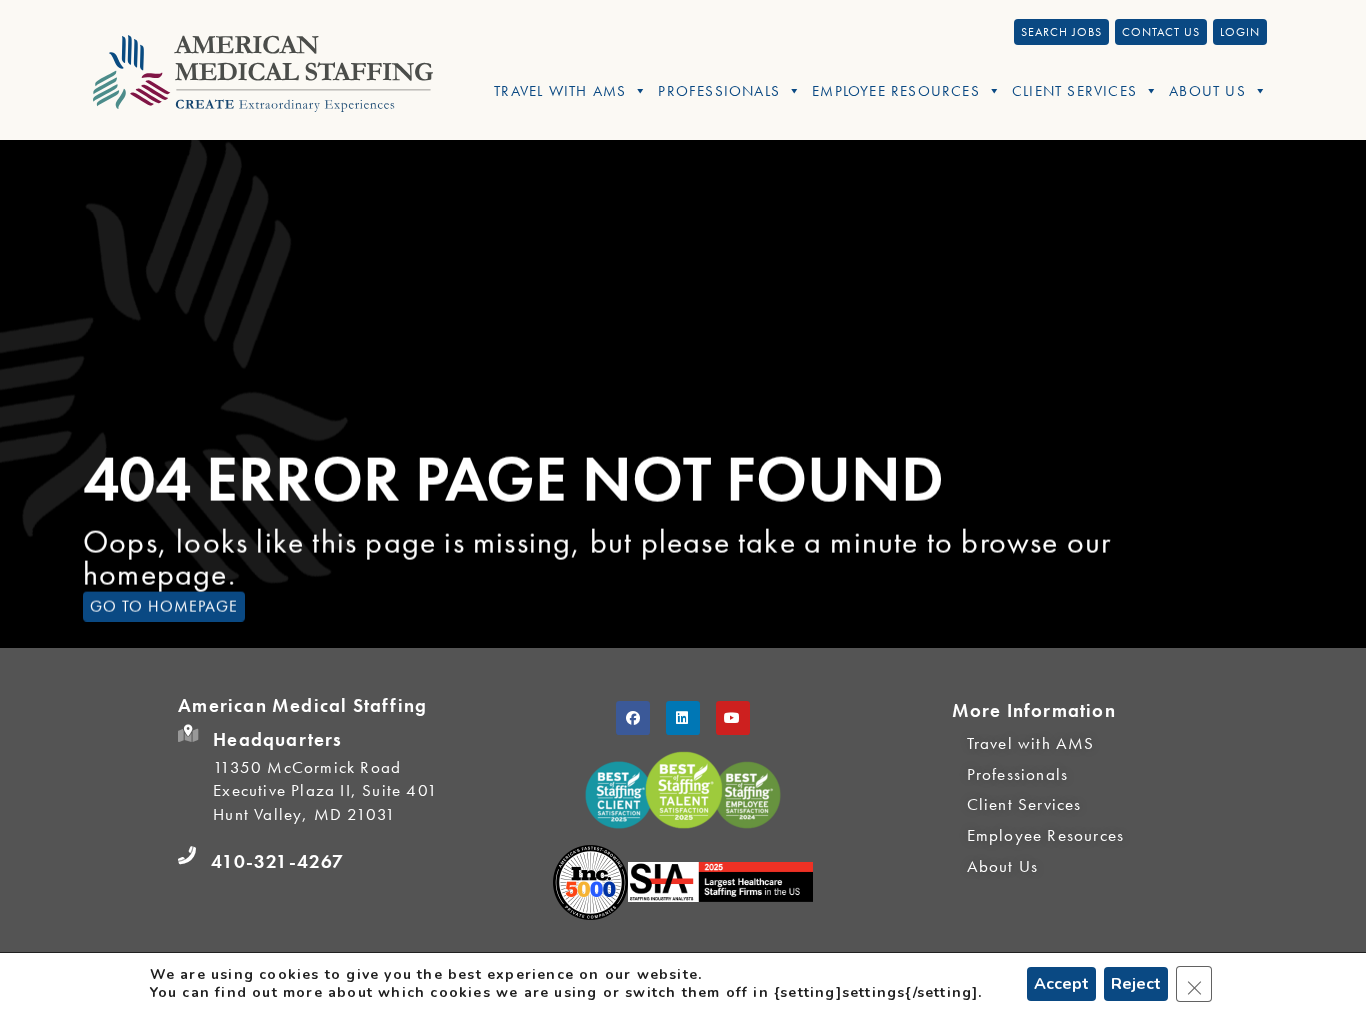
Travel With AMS (560, 91)
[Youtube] (733, 718)
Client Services (1074, 91)
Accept (1061, 984)
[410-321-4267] (187, 856)
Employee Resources (896, 91)
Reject (1136, 984)
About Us (1207, 91)
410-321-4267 (277, 861)
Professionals (719, 91)
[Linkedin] (683, 718)
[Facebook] (633, 718)
